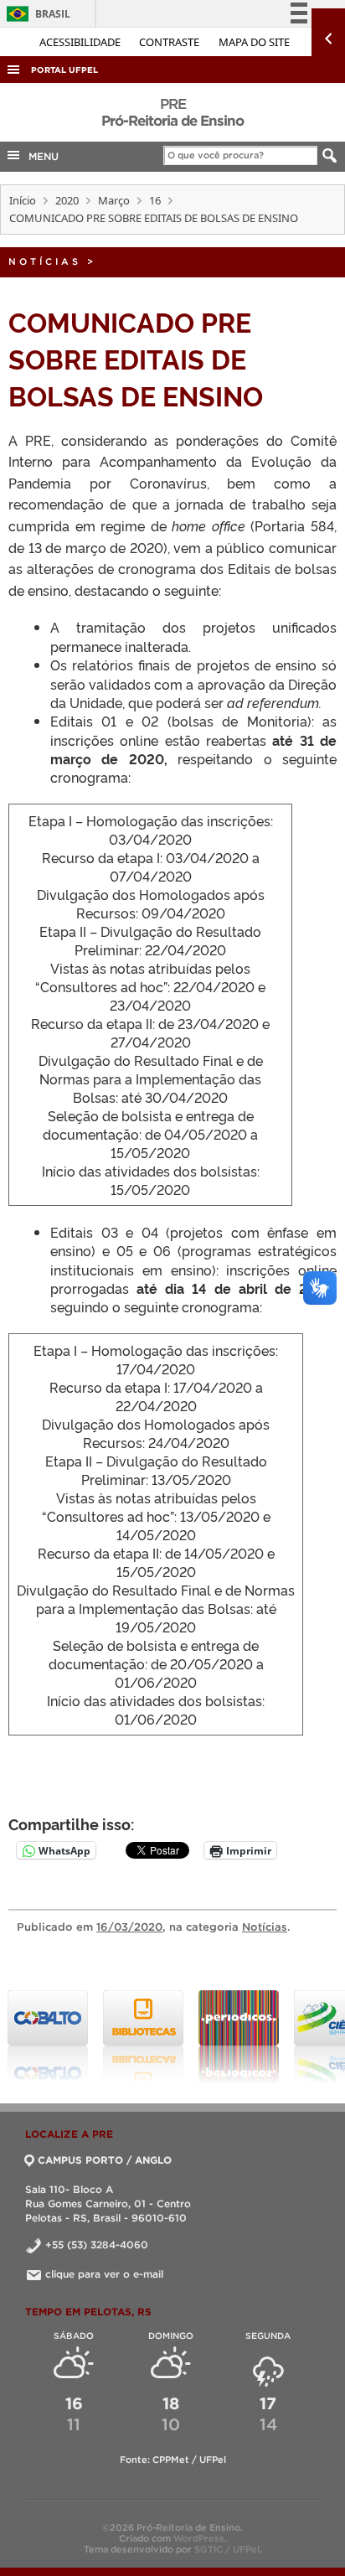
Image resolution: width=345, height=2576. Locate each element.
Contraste (170, 42)
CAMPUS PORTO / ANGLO (105, 2160)
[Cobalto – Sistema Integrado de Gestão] (48, 2037)
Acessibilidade (81, 42)
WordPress (199, 2538)
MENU (40, 156)
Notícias (45, 261)
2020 (67, 200)
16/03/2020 (129, 1927)
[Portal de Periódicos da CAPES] (239, 2037)
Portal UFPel (64, 70)
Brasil (36, 14)
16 (155, 200)
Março (114, 200)
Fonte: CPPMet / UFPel (173, 2460)
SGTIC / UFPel (227, 2549)
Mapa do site (254, 42)
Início (23, 200)
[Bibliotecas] (143, 2037)
